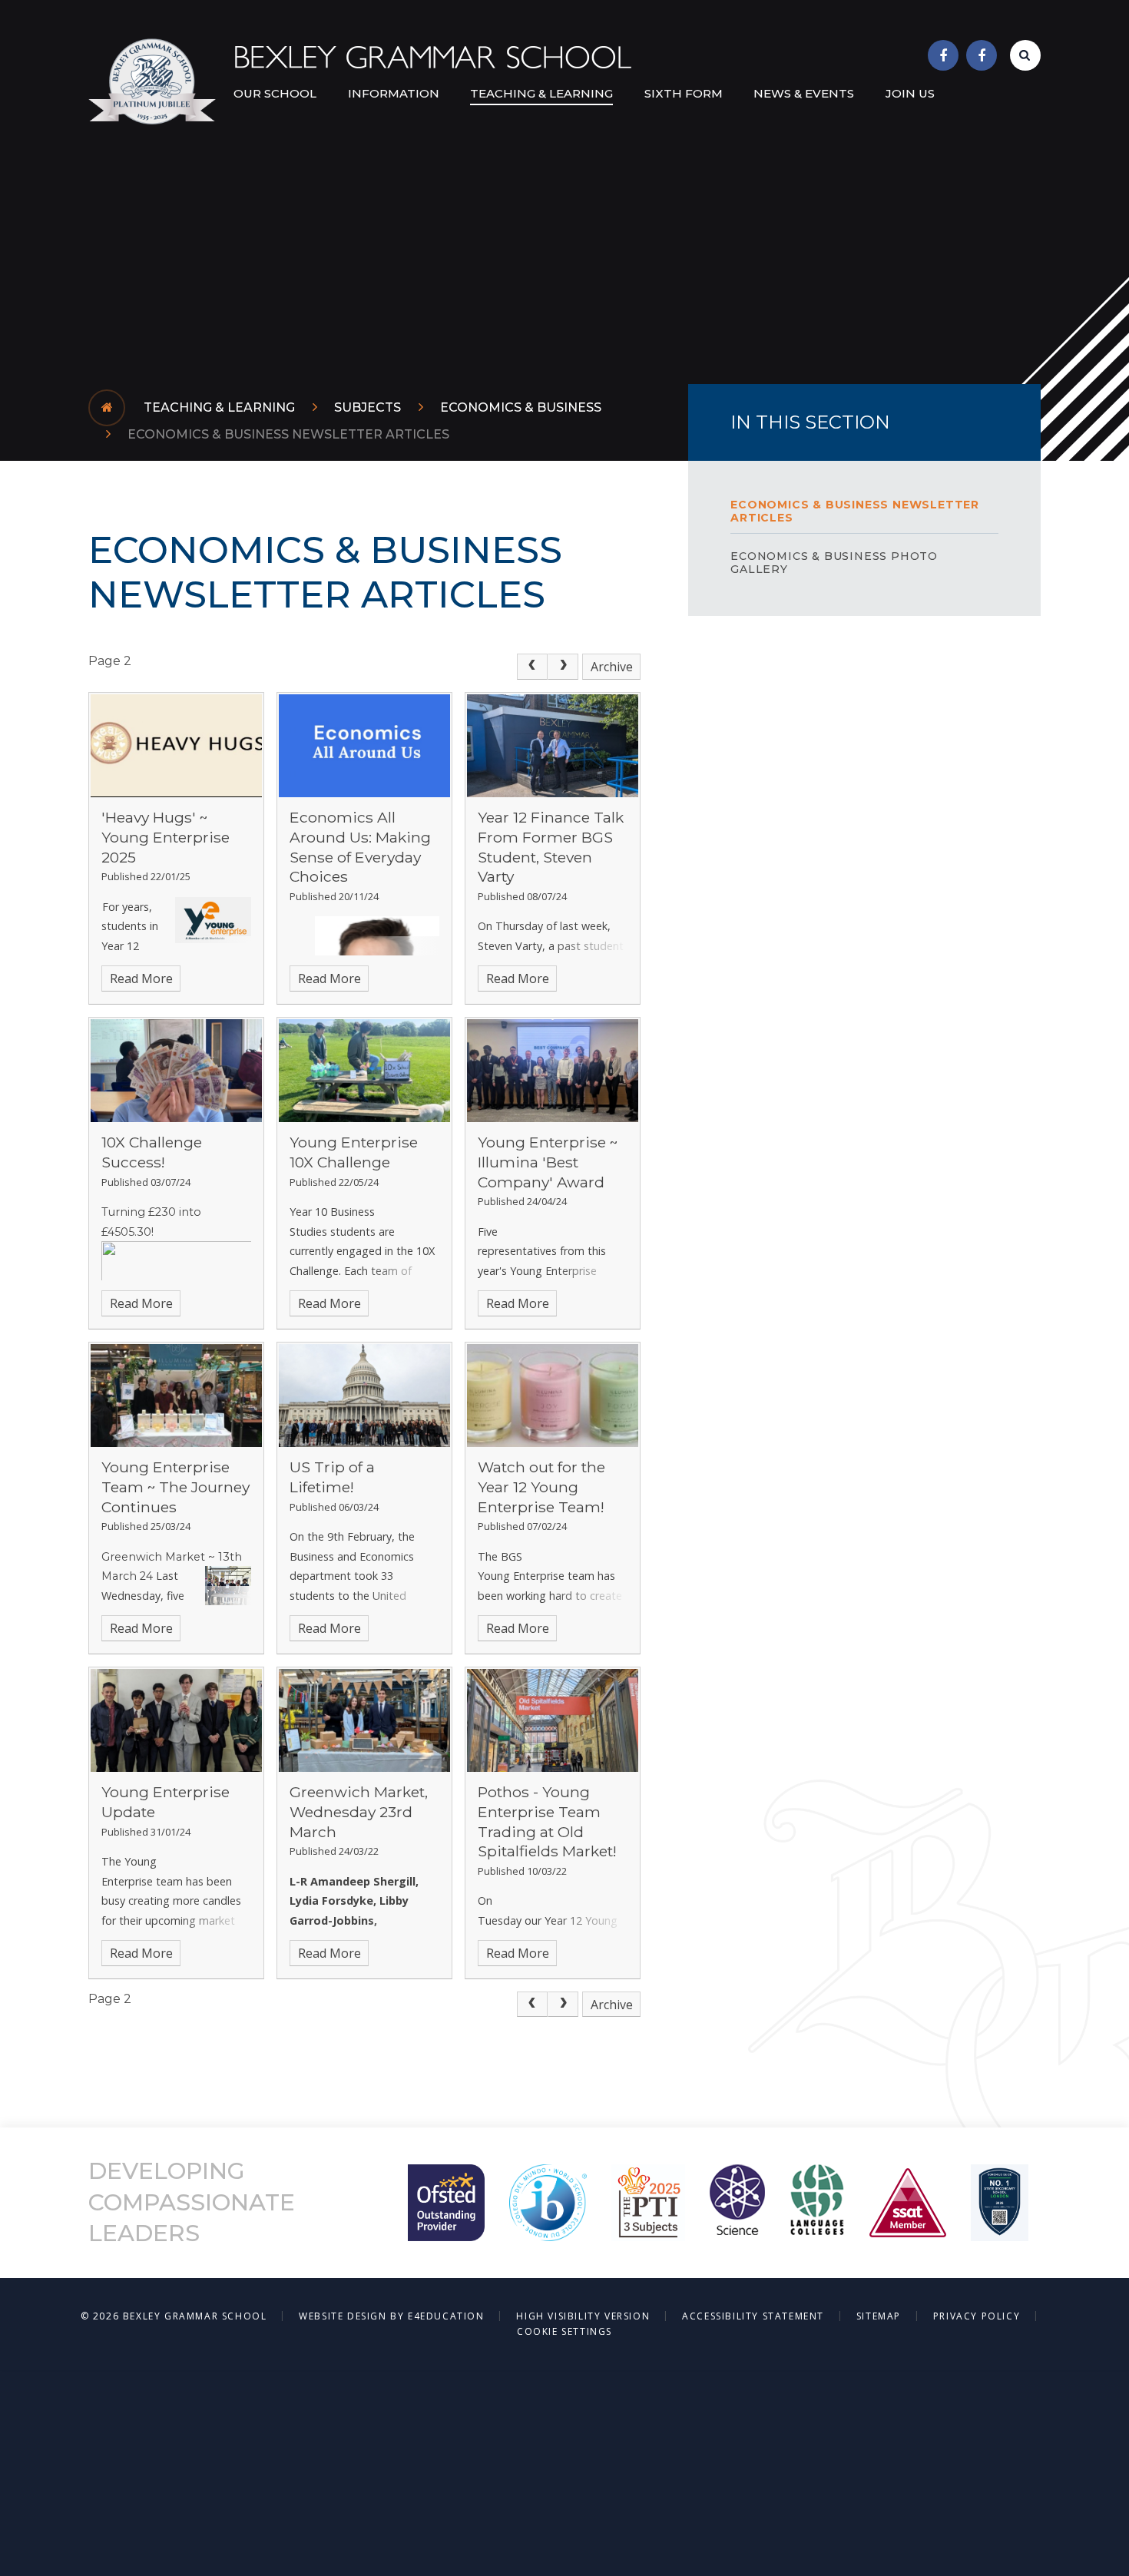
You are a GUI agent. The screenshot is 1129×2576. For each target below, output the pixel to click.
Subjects (368, 407)
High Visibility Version (583, 2316)
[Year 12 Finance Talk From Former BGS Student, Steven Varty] (553, 746)
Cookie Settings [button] (564, 2331)
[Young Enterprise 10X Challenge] (364, 1071)
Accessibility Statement (753, 2316)
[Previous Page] (532, 667)
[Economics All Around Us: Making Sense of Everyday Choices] (364, 746)
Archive (612, 667)
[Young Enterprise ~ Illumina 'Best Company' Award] (553, 1071)
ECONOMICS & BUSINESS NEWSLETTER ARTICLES (288, 434)
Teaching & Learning (219, 407)
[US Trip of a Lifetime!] (364, 1396)
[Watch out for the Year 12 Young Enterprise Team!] (553, 1396)
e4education (446, 2316)
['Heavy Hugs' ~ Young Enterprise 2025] (176, 746)
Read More (141, 978)
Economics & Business (521, 407)
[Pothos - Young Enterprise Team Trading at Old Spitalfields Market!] (553, 1720)
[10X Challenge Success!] (176, 1071)
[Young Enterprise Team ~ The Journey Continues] (176, 1396)
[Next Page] (563, 667)
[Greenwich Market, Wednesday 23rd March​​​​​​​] (364, 1720)
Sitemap (879, 2316)
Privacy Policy (977, 2316)
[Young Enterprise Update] (176, 1720)
